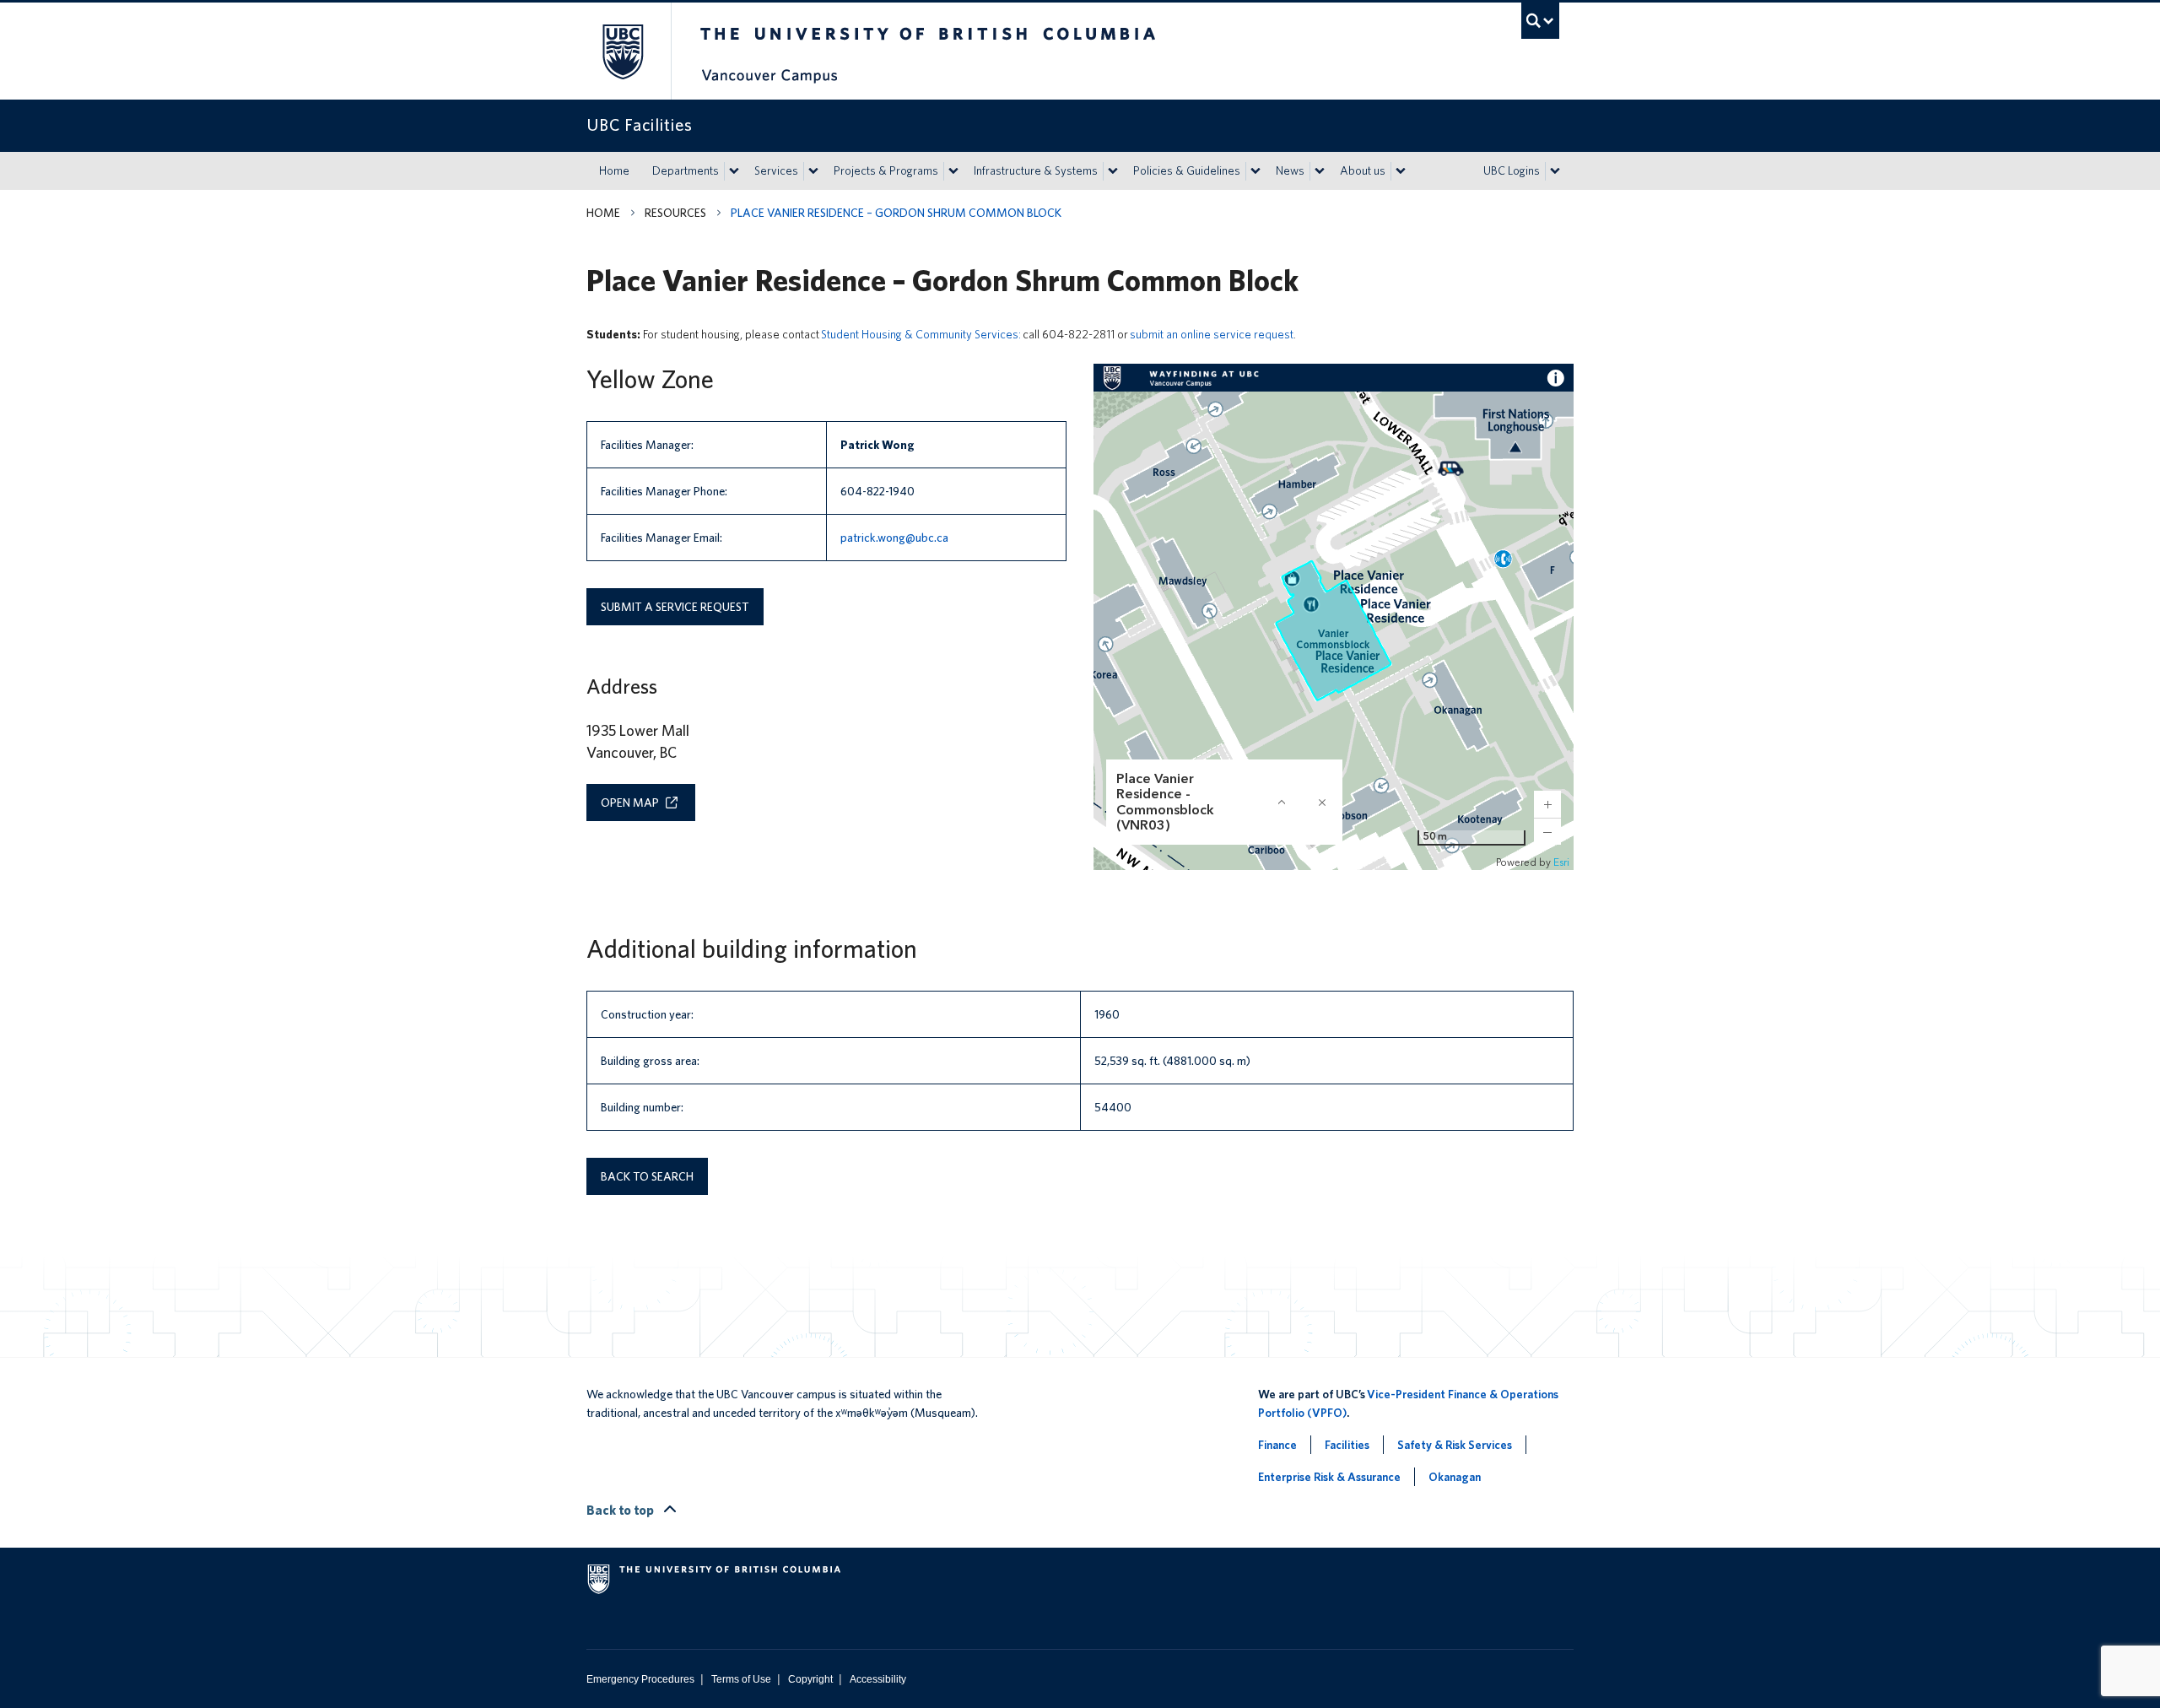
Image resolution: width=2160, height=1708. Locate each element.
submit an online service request (1211, 334)
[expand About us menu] (1401, 171)
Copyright (810, 1679)
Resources (675, 213)
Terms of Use (741, 1679)
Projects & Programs (886, 170)
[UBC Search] (1540, 21)
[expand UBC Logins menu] (1555, 171)
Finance (1277, 1445)
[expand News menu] (1320, 171)
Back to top (621, 1510)
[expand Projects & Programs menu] (953, 171)
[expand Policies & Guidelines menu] (1255, 171)
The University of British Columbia (622, 51)
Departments (686, 170)
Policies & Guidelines (1187, 170)
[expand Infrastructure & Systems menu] (1113, 171)
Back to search (647, 1176)
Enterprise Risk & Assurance (1329, 1477)
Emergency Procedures (640, 1679)
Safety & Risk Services (1455, 1445)
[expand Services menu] (813, 171)
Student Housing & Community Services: (921, 334)
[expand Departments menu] (734, 171)
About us (1363, 170)
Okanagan (1455, 1477)
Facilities (1347, 1445)
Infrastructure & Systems (1036, 170)
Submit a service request (675, 607)
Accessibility (878, 1679)
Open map (630, 803)
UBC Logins (1512, 170)
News (1290, 170)
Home (614, 170)
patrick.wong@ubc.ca (894, 538)
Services (776, 170)
